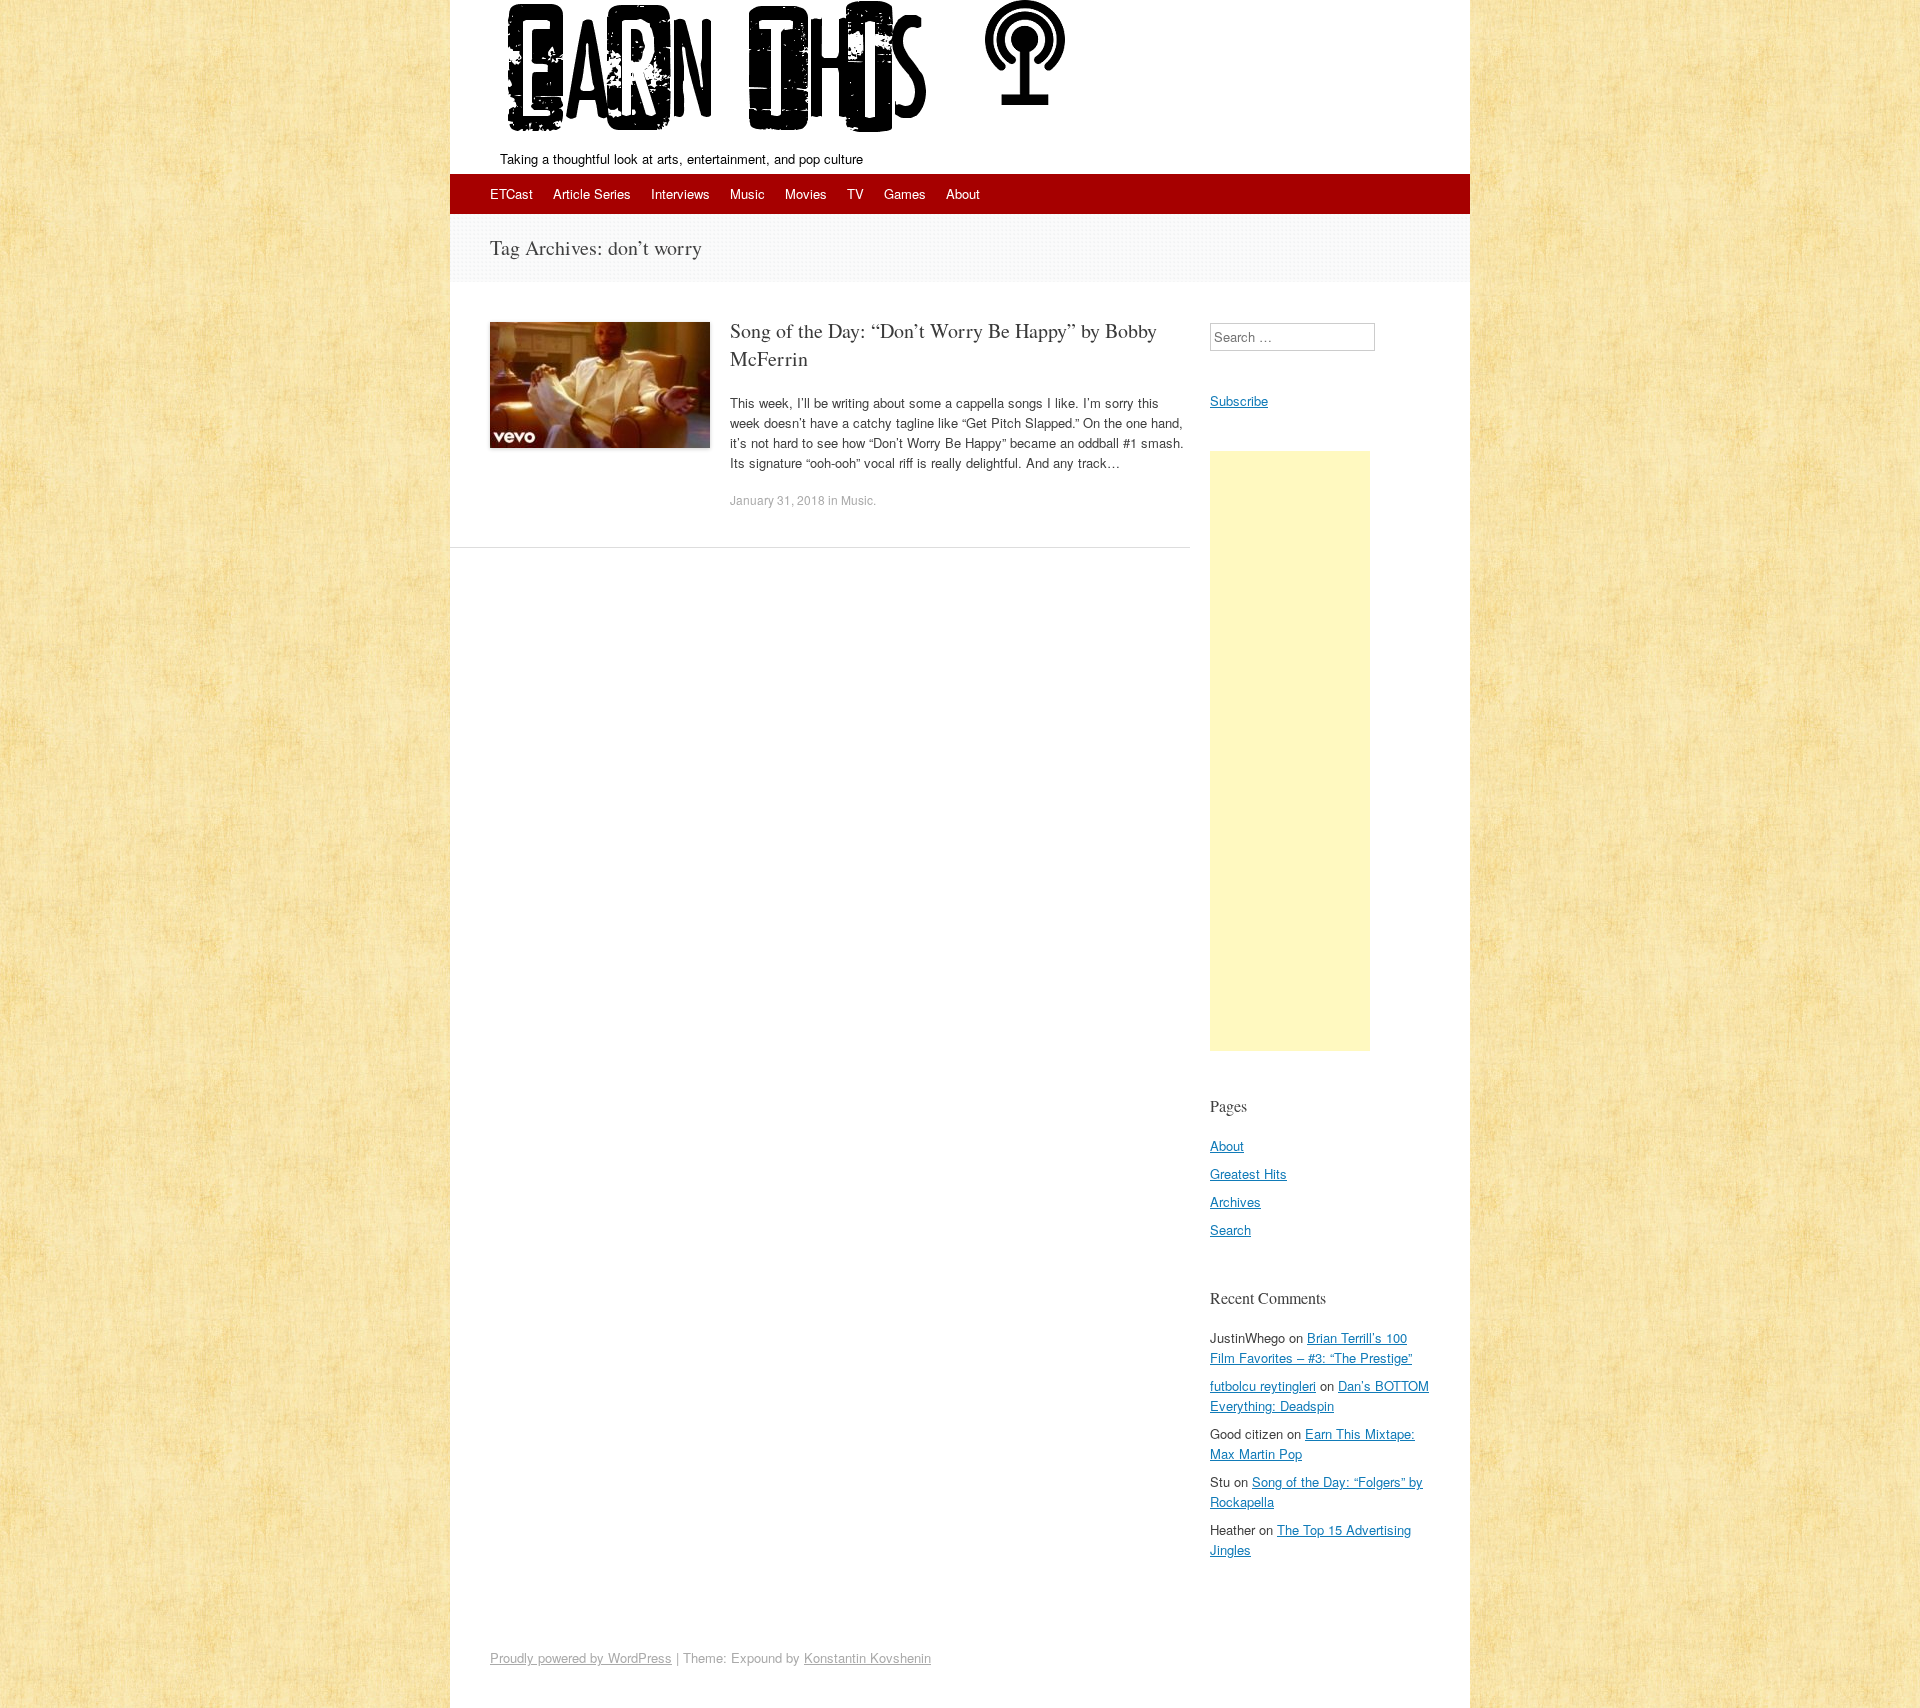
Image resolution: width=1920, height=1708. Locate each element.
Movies (806, 193)
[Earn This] (717, 74)
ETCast (511, 193)
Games (905, 193)
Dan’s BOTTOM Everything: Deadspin (1319, 1395)
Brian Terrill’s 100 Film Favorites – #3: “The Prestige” (1311, 1347)
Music (747, 193)
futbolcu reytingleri (1263, 1385)
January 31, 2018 (777, 499)
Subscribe (1239, 400)
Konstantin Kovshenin (867, 1657)
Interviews (680, 193)
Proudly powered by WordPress (581, 1657)
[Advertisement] (1290, 751)
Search (1230, 1229)
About (963, 193)
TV (855, 193)
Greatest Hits (1248, 1173)
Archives (1235, 1201)
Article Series (592, 193)
